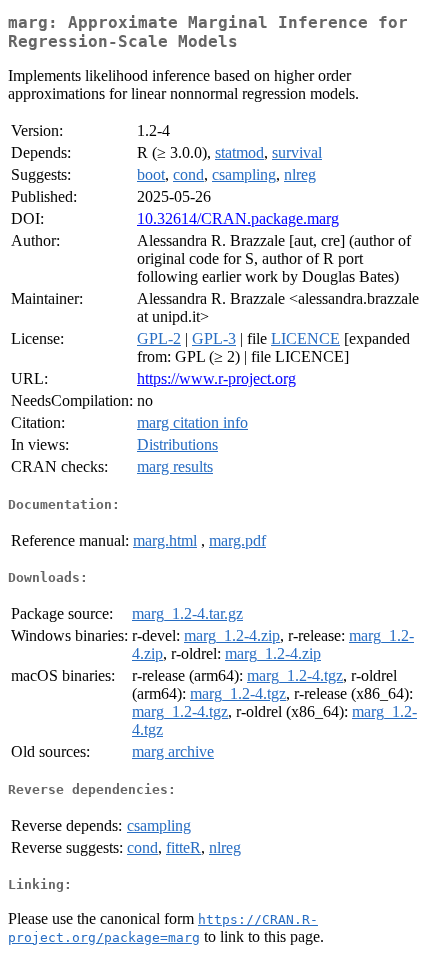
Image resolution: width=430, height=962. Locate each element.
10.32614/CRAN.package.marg (238, 218)
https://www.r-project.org (216, 378)
